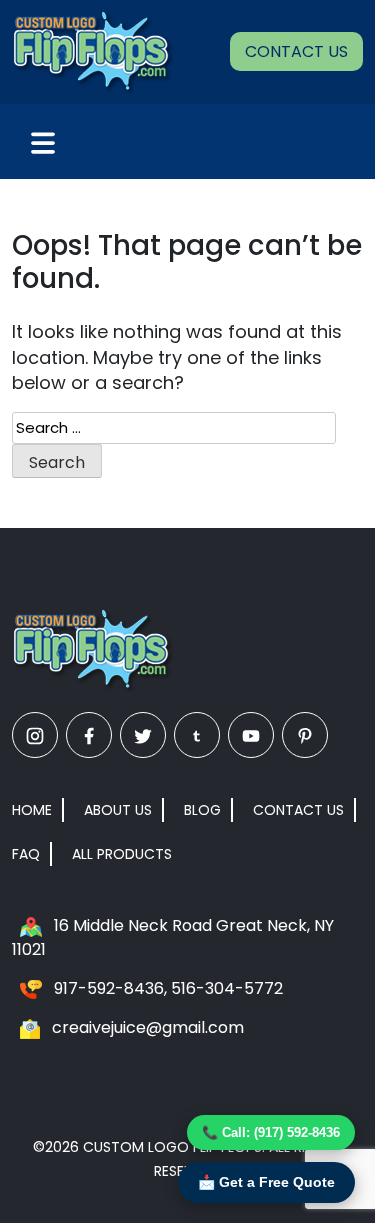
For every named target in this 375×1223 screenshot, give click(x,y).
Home (32, 810)
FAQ (26, 854)
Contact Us (296, 51)
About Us (118, 810)
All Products (122, 854)
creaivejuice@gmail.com (148, 1027)
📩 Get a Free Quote (266, 1182)
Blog (202, 810)
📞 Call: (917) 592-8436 (271, 1132)
